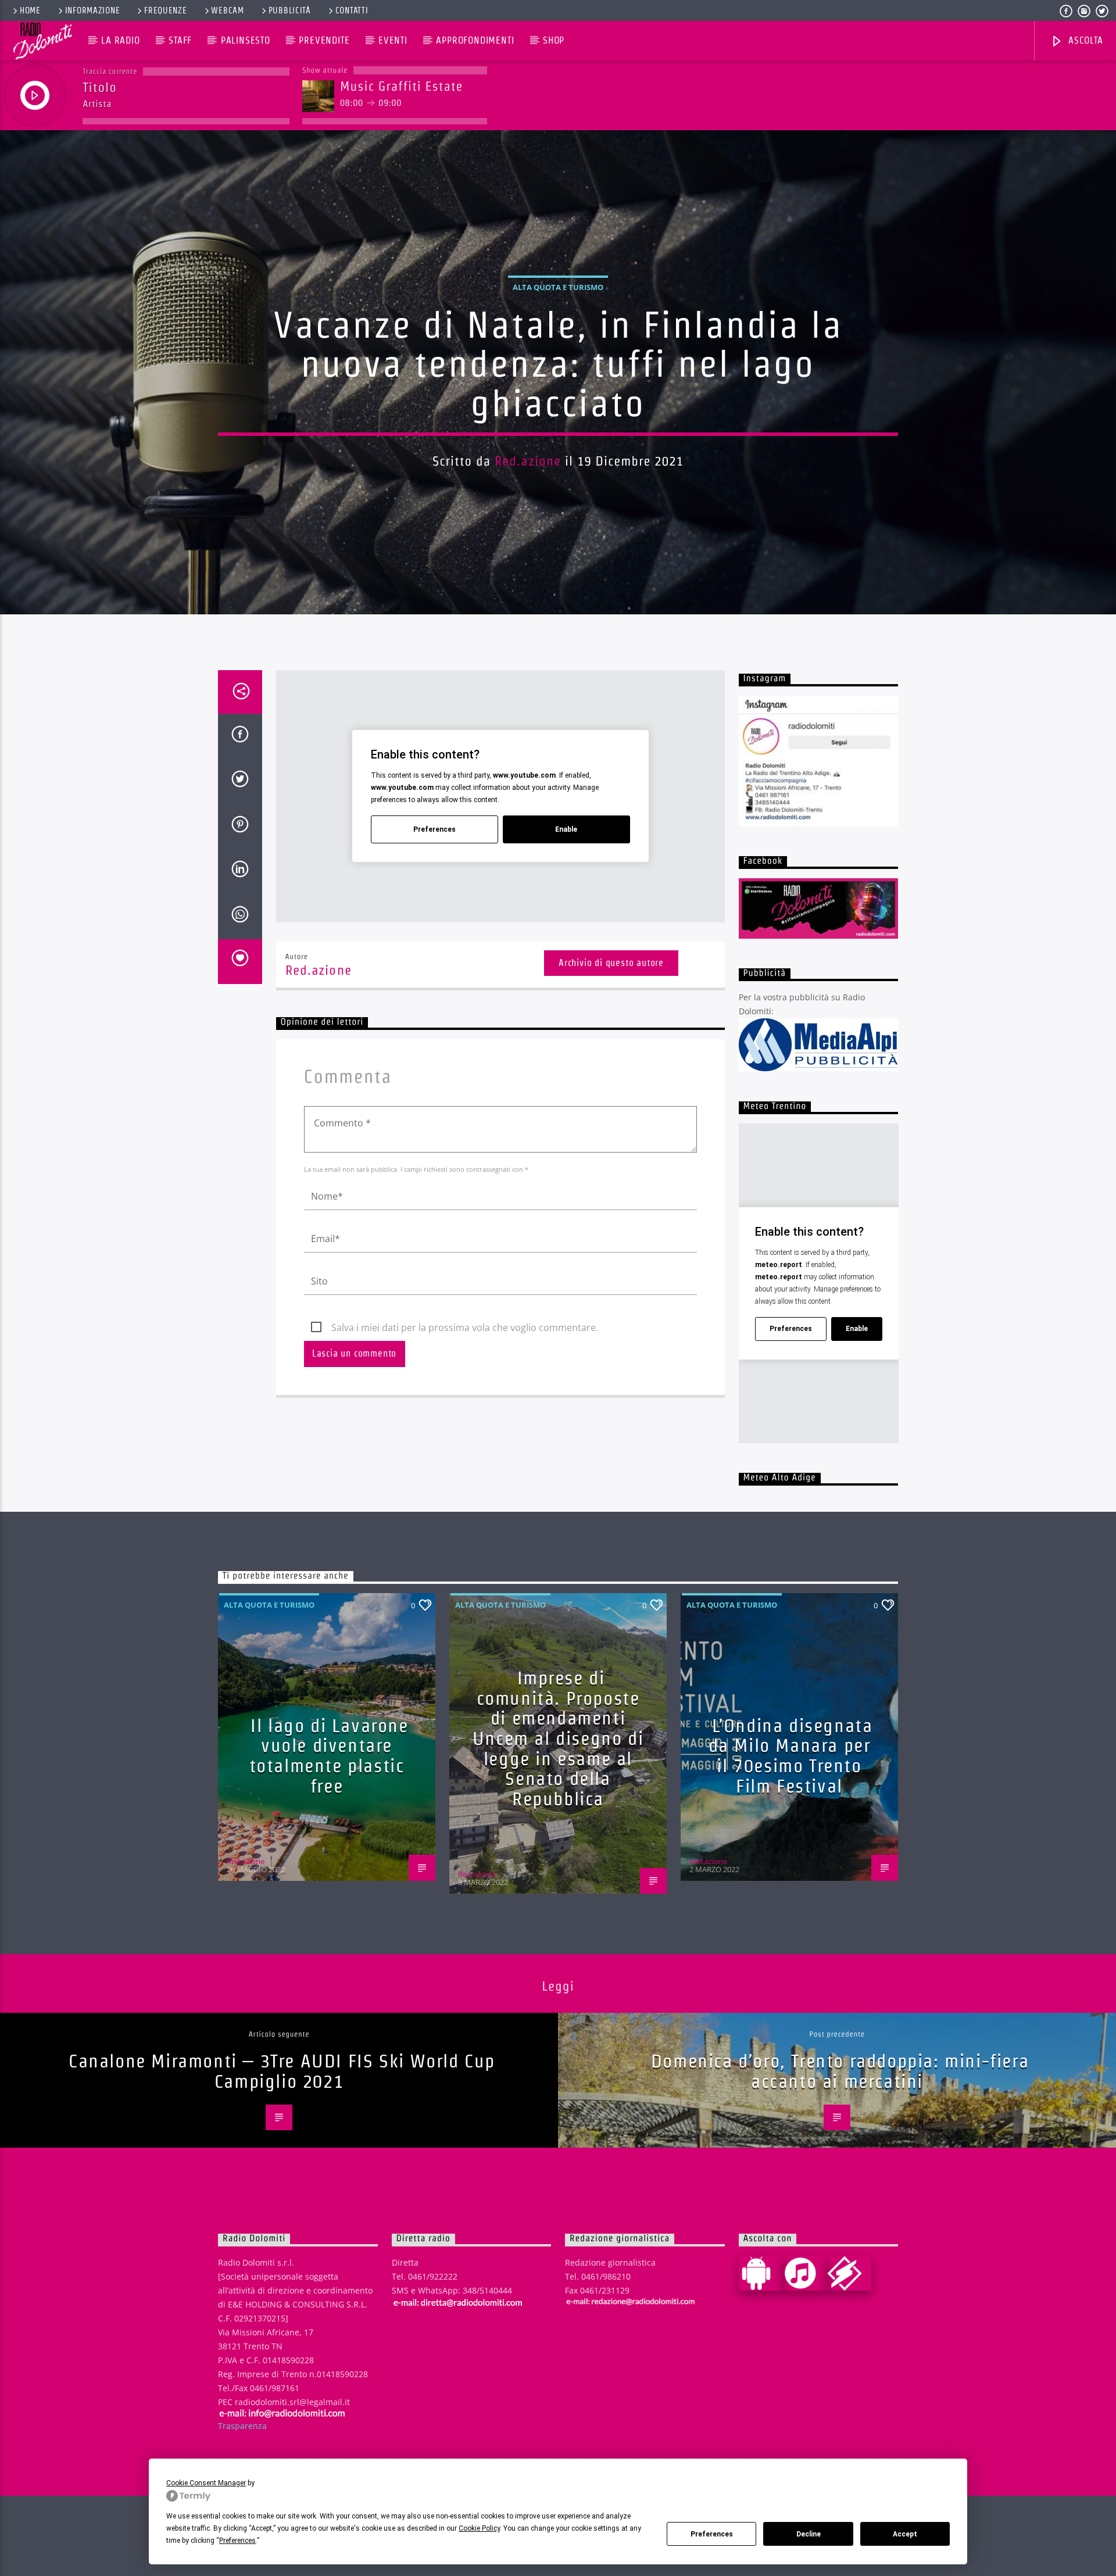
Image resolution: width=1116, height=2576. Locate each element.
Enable (566, 829)
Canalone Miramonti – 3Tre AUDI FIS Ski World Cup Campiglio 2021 (282, 2071)
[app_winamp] (849, 2273)
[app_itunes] (805, 2273)
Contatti (352, 10)
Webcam (227, 10)
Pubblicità (290, 10)
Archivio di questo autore (611, 963)
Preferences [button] (237, 2541)
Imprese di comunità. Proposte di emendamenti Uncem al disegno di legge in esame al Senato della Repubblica (558, 1738)
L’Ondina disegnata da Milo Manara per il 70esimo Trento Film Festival (791, 1756)
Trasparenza (242, 2426)
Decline (809, 2534)
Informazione (93, 10)
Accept (905, 2534)
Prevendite (324, 40)
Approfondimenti (475, 40)
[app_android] (761, 2273)
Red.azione (528, 461)
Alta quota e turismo (558, 287)
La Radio (120, 40)
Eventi (393, 40)
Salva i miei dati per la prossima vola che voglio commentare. (465, 1328)
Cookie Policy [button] (479, 2528)
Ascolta (1084, 40)
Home (30, 10)
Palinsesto (246, 40)
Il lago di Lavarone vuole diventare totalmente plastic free (329, 1756)
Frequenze (165, 10)
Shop (554, 40)
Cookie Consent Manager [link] (206, 2483)
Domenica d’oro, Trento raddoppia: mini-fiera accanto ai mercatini (840, 2071)
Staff (180, 40)
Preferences (712, 2534)
